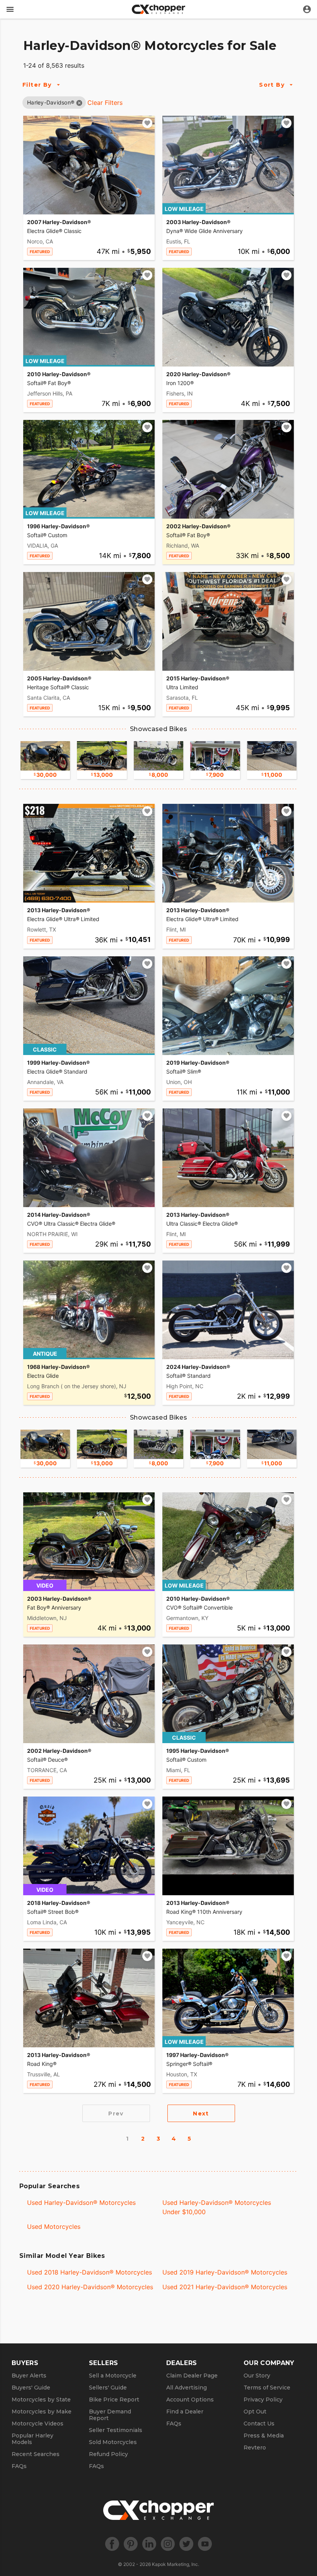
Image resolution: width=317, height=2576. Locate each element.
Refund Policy (108, 2454)
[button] (51, 102)
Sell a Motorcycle (113, 2376)
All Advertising (187, 2388)
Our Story (257, 2376)
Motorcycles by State (41, 2400)
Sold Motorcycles (113, 2442)
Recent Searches (36, 2454)
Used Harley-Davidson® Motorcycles (81, 2203)
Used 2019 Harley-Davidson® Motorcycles (225, 2272)
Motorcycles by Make (42, 2412)
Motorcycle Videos (37, 2424)
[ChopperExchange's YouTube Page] (205, 2544)
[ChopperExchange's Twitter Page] (186, 2544)
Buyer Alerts (29, 2376)
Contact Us (259, 2424)
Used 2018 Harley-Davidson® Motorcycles (89, 2272)
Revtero (255, 2448)
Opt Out (255, 2412)
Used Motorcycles (54, 2227)
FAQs (19, 2466)
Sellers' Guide (108, 2388)
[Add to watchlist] (147, 123)
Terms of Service (267, 2388)
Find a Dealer (185, 2412)
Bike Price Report (114, 2400)
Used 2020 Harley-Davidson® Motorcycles (90, 2287)
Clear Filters (105, 103)
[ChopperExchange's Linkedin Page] (149, 2544)
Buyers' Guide (31, 2388)
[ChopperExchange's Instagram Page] (168, 2544)
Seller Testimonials (116, 2430)
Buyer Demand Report (110, 2415)
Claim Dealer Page (192, 2376)
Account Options (190, 2400)
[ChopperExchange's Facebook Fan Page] (112, 2544)
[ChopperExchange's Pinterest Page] (131, 2544)
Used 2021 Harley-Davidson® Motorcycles (225, 2287)
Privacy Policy (263, 2400)
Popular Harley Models (32, 2439)
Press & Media (264, 2436)
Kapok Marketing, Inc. (176, 2564)
